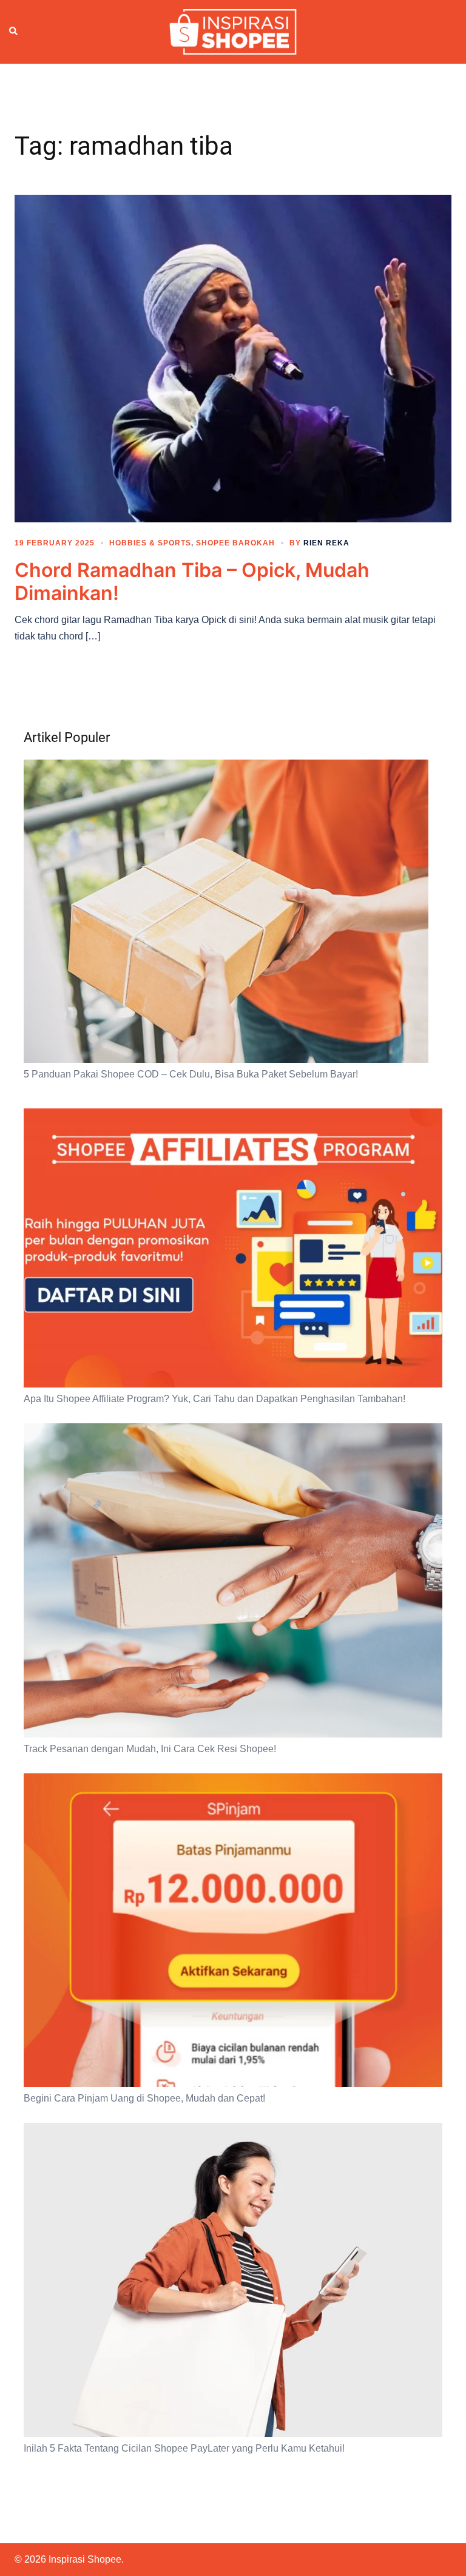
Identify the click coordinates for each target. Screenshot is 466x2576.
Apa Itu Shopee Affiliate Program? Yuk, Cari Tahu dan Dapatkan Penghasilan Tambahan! (214, 1399)
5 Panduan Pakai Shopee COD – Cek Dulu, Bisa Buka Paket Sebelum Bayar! (191, 1074)
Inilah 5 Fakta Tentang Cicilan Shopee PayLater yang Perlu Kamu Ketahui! (184, 2448)
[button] (14, 32)
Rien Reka (326, 543)
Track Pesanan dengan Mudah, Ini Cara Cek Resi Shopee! (150, 1749)
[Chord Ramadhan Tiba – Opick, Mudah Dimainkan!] (233, 357)
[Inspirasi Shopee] (233, 31)
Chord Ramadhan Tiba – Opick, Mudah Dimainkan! (192, 582)
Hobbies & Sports (150, 543)
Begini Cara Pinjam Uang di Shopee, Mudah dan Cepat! (144, 2098)
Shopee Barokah (235, 543)
